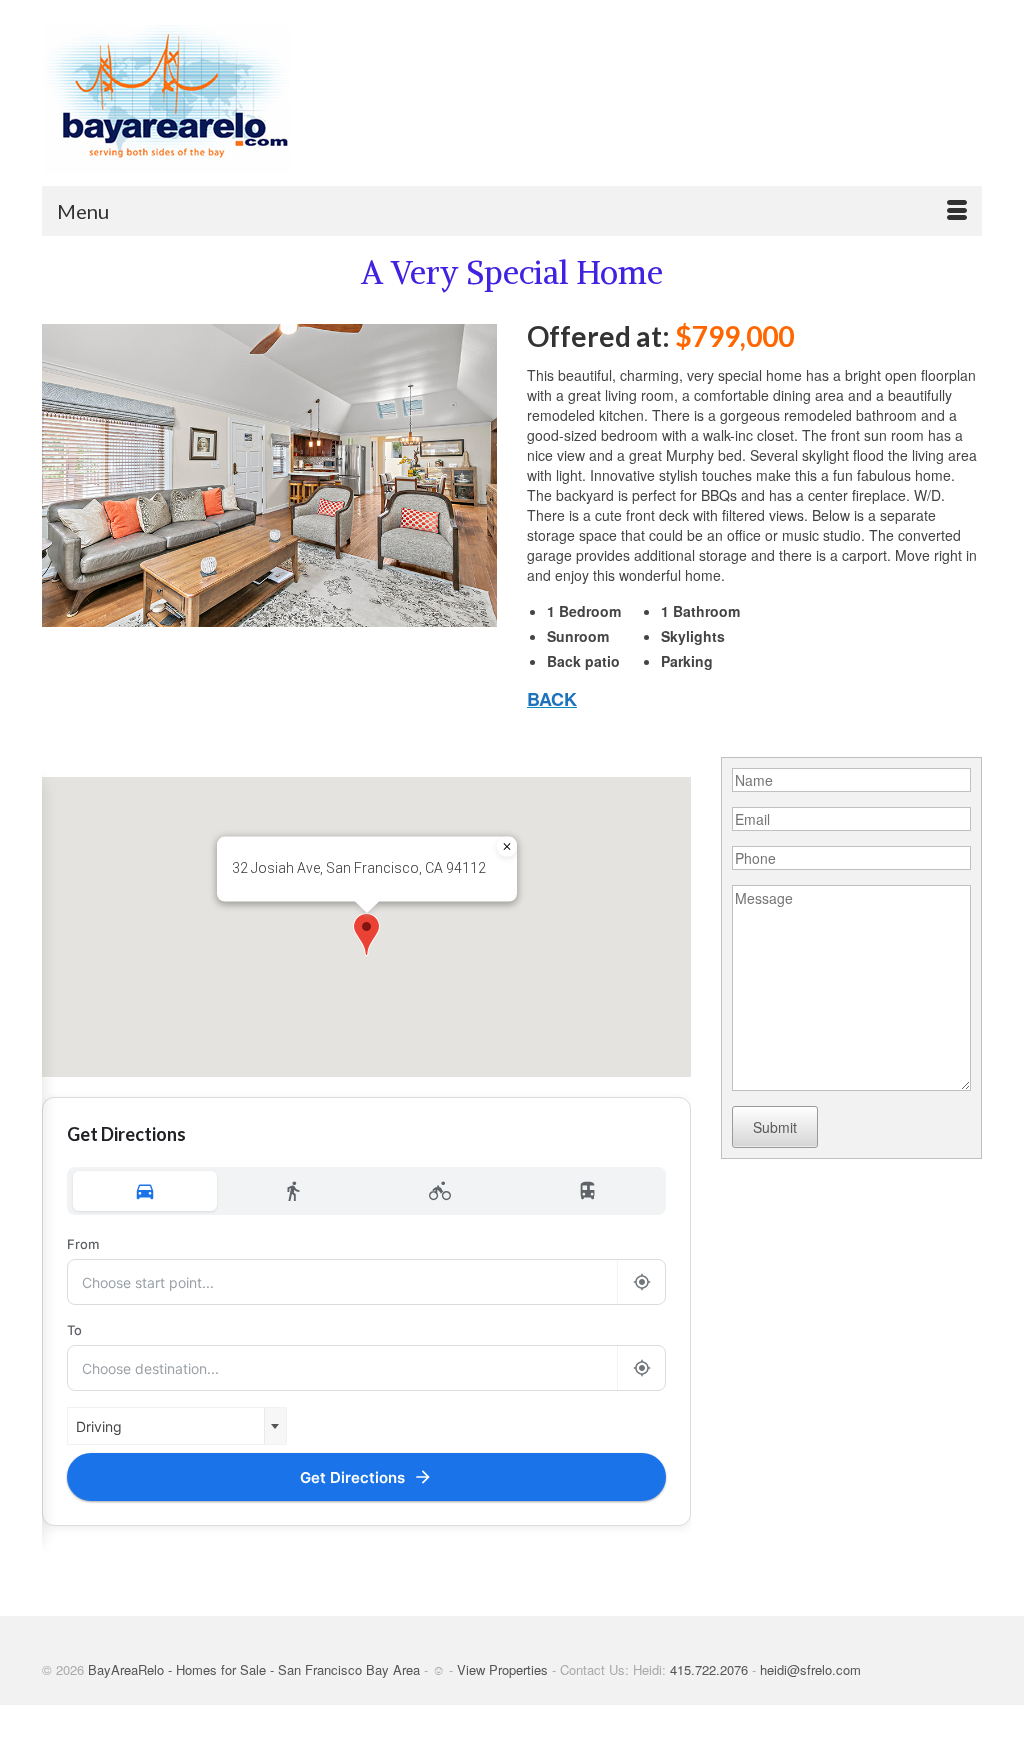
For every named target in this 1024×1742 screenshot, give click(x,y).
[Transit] (588, 1191)
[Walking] (293, 1191)
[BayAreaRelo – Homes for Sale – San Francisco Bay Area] (188, 100)
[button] (366, 934)
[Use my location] (641, 1282)
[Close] (507, 847)
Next (473, 475)
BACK (552, 699)
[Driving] (145, 1191)
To (74, 1330)
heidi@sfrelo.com (810, 1669)
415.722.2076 (709, 1669)
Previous (65, 475)
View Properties (502, 1669)
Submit (775, 1127)
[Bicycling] (441, 1191)
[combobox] (177, 1426)
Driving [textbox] (99, 1426)
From (83, 1244)
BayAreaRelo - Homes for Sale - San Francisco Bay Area (254, 1669)
